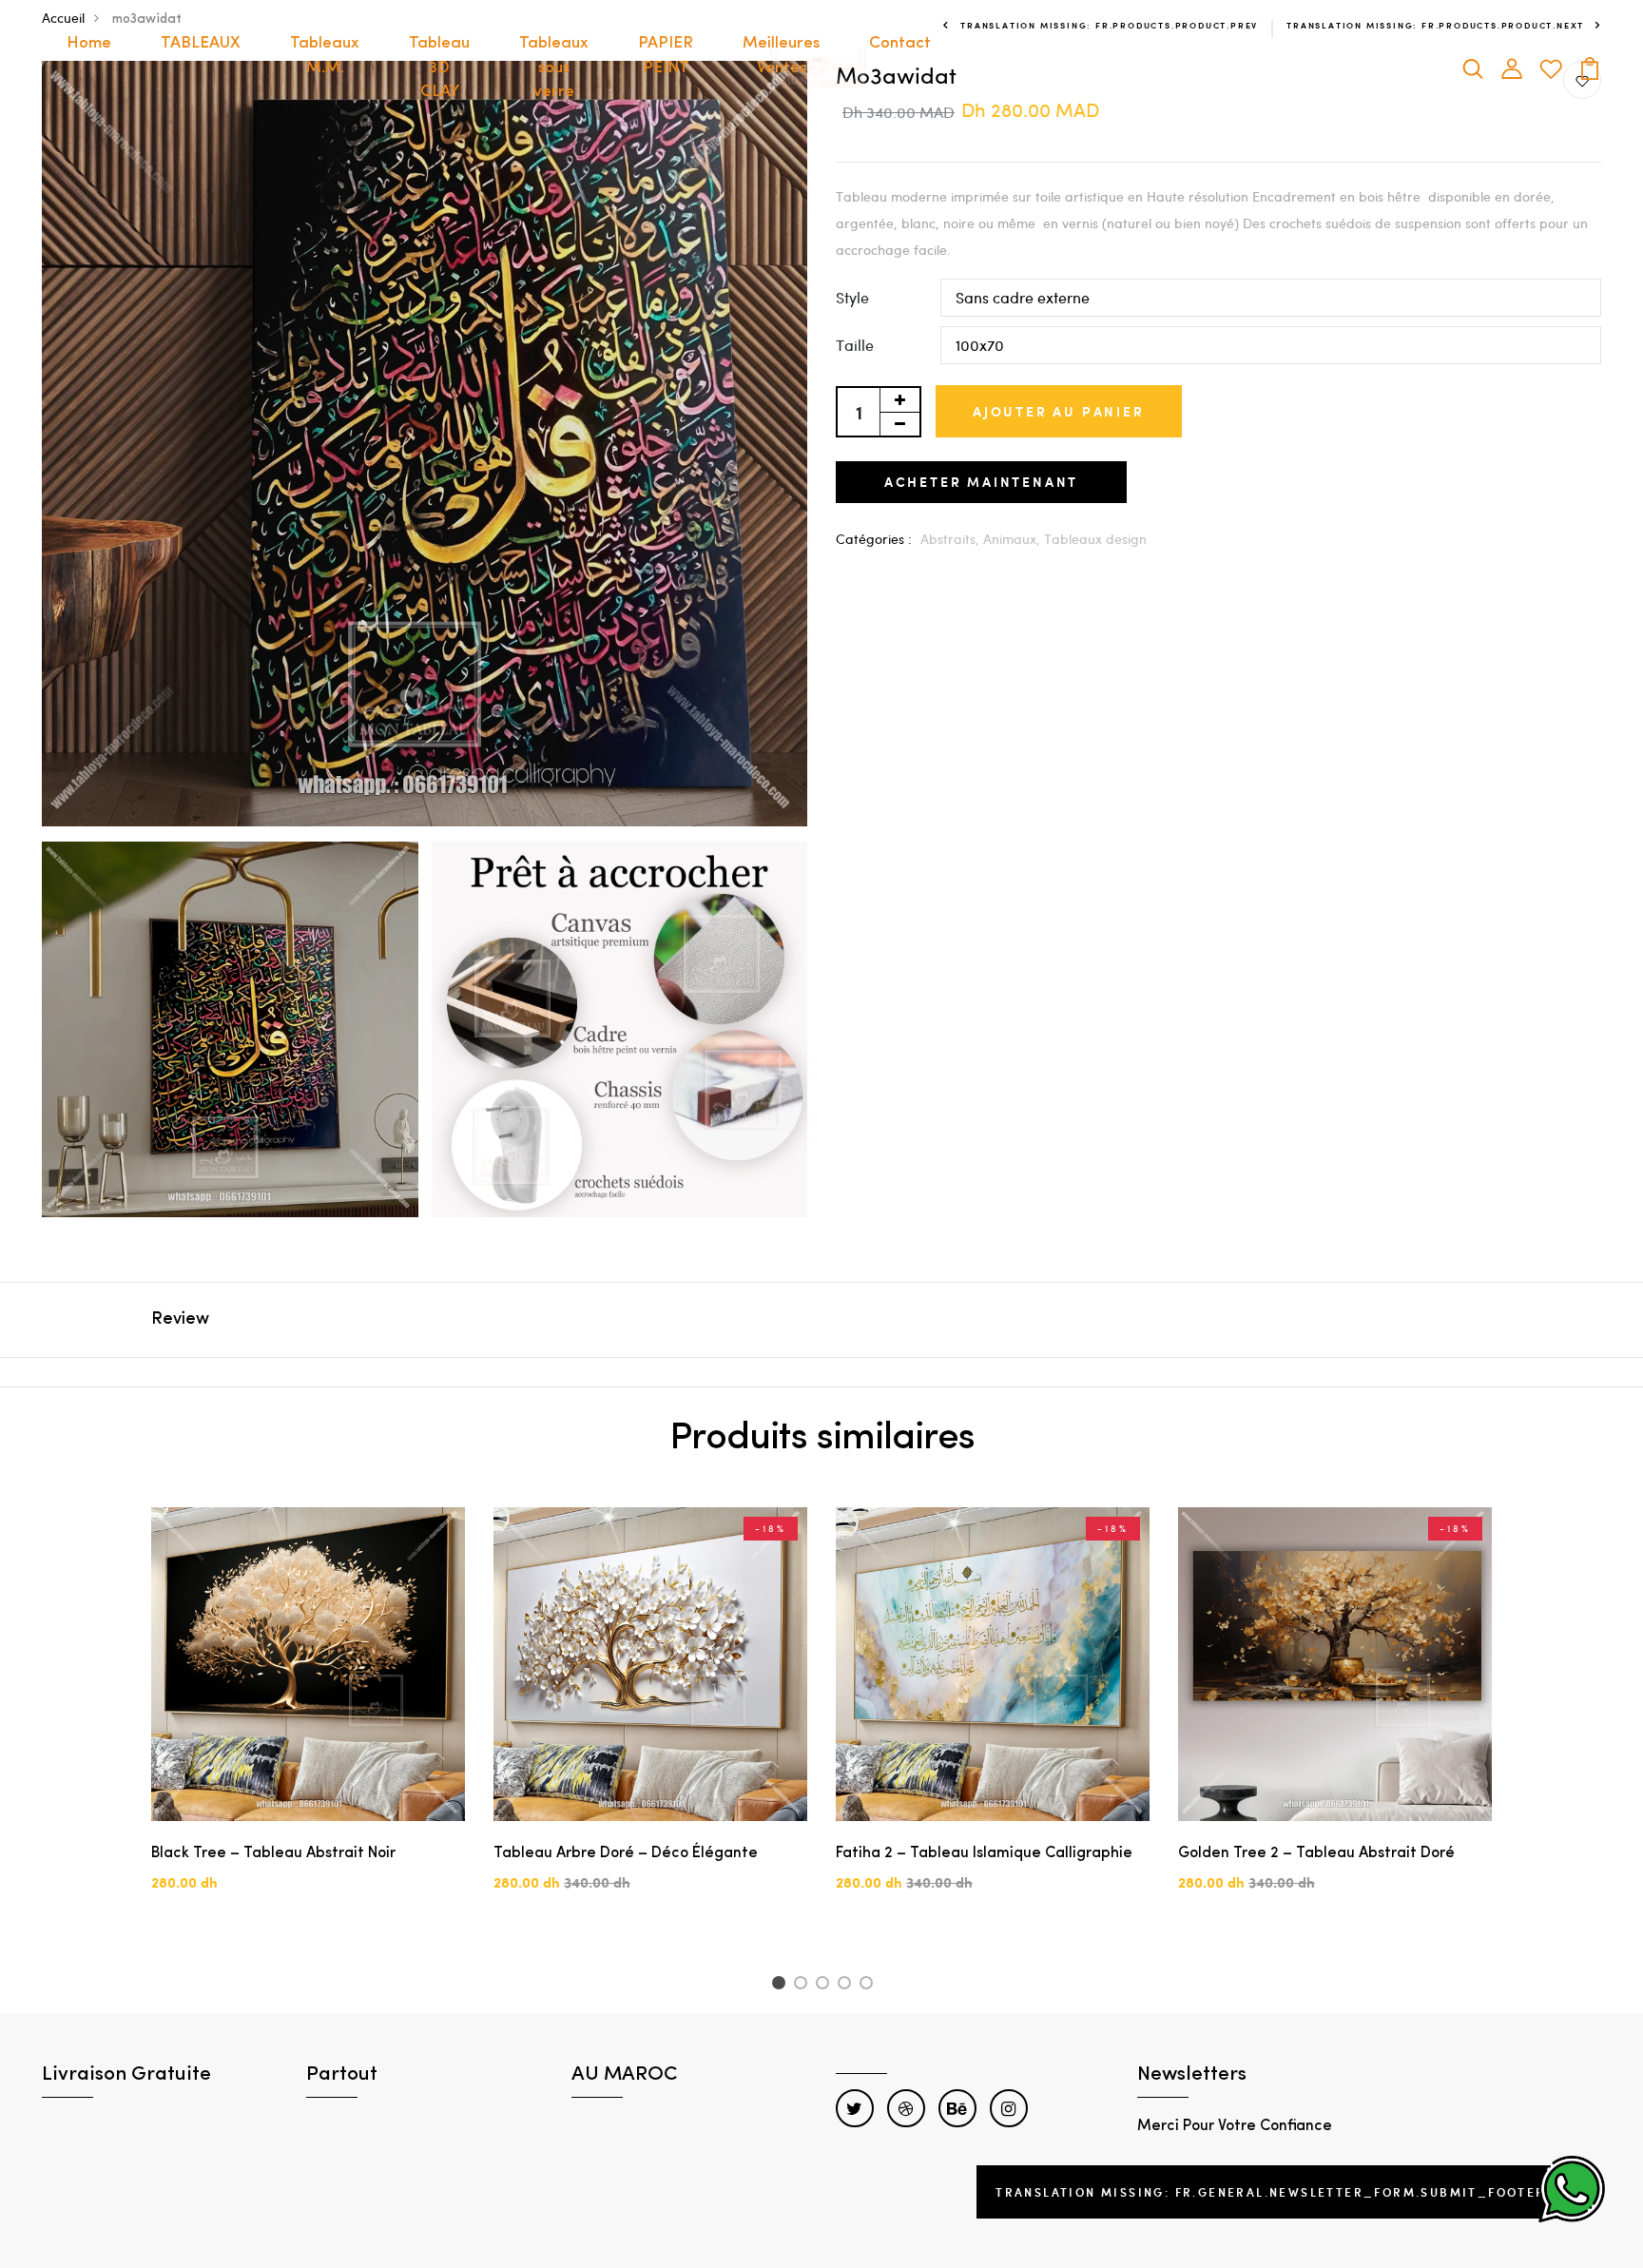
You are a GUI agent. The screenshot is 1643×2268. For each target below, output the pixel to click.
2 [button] (804, 1986)
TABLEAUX (201, 43)
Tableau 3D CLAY (439, 68)
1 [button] (781, 1986)
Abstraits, (952, 539)
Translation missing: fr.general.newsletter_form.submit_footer (1270, 2192)
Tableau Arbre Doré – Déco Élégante (626, 1853)
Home (89, 43)
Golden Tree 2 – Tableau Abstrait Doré (1316, 1853)
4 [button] (848, 1986)
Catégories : (874, 539)
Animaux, (1014, 539)
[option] (308, 1716)
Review (180, 1320)
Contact (900, 43)
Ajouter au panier (1059, 411)
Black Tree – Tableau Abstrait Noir (273, 1853)
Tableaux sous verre (554, 68)
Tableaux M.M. (325, 56)
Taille (855, 345)
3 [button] (826, 1986)
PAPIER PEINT (666, 56)
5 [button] (870, 1986)
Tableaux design (1095, 539)
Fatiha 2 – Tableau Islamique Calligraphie (984, 1853)
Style (852, 297)
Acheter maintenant (981, 482)
